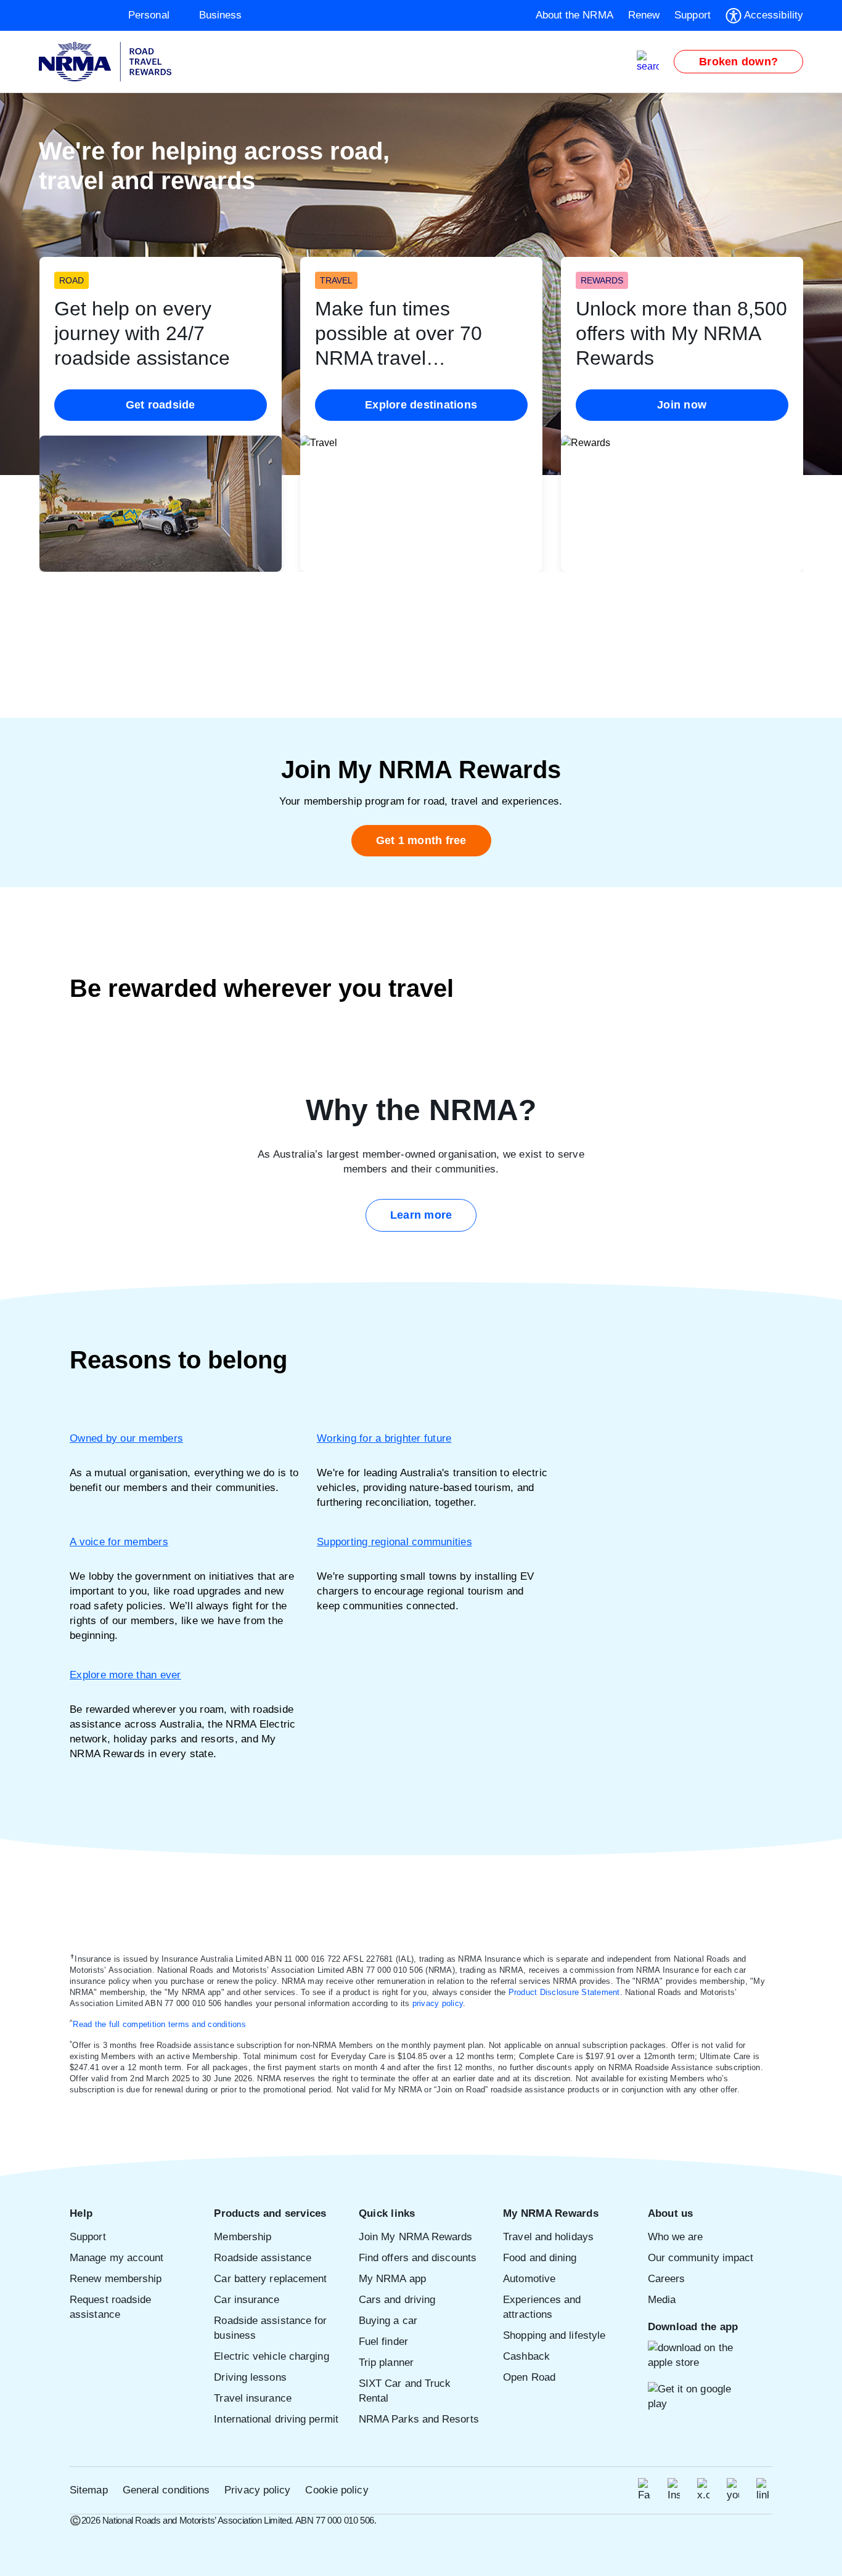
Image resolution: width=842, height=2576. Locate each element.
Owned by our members (126, 1438)
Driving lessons (250, 2377)
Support (88, 2237)
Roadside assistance (263, 2258)
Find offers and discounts (418, 2258)
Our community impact (701, 2258)
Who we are (676, 2237)
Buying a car (388, 2321)
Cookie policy (337, 2490)
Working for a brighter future (384, 1438)
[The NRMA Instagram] (674, 2490)
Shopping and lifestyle (554, 2335)
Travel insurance (252, 2398)
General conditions (166, 2490)
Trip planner (386, 2363)
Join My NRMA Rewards (416, 2237)
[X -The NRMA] (703, 2490)
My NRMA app (392, 2279)
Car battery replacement (270, 2279)
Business (221, 15)
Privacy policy (257, 2490)
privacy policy (438, 2003)
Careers (667, 2279)
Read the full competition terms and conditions (159, 2024)
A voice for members (119, 1542)
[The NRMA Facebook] (644, 2490)
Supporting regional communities (394, 1542)
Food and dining (540, 2258)
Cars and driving (397, 2300)
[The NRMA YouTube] (733, 2490)
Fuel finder (383, 2342)
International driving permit (276, 2419)
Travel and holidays (548, 2237)
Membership (243, 2237)
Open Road (529, 2377)
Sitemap (89, 2490)
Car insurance (247, 2300)
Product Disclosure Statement (564, 1992)
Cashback (526, 2356)
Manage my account (117, 2258)
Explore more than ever (125, 1675)
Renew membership (116, 2279)
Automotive (529, 2279)
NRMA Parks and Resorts (419, 2419)
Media (662, 2300)
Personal (149, 15)
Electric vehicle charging (271, 2356)
